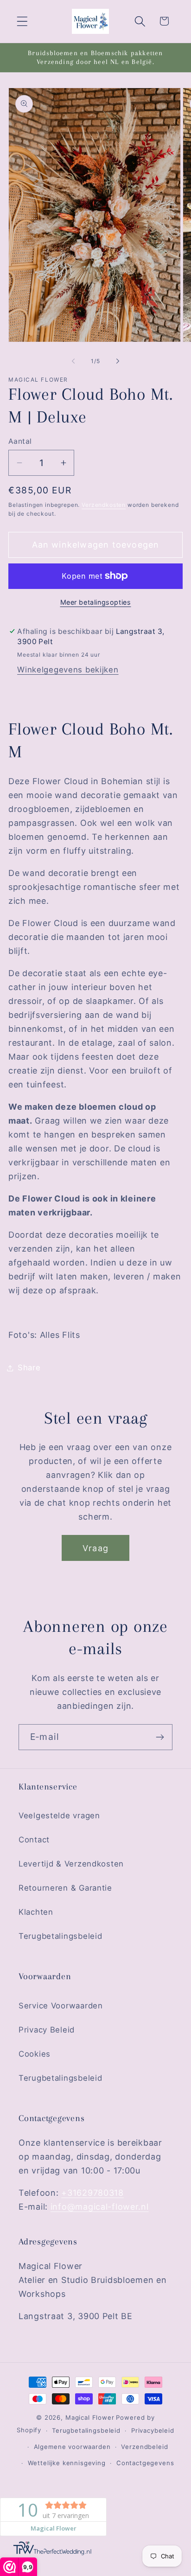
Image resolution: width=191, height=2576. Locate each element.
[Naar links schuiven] (73, 361)
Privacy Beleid (47, 2030)
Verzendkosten (104, 505)
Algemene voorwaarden (72, 2447)
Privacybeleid (153, 2430)
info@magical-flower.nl (100, 2207)
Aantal (20, 441)
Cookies (35, 2054)
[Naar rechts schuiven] (118, 361)
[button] (22, 21)
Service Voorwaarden (61, 2006)
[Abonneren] (160, 1737)
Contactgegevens (145, 2463)
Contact (34, 1840)
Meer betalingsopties (96, 602)
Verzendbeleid (144, 2447)
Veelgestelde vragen (59, 1815)
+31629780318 (92, 2193)
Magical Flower (90, 2417)
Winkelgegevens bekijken (68, 670)
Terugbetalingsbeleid (60, 1936)
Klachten (36, 1912)
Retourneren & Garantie (65, 1888)
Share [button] (29, 1368)
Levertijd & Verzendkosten (71, 1864)
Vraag (95, 1548)
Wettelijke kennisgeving (67, 2463)
